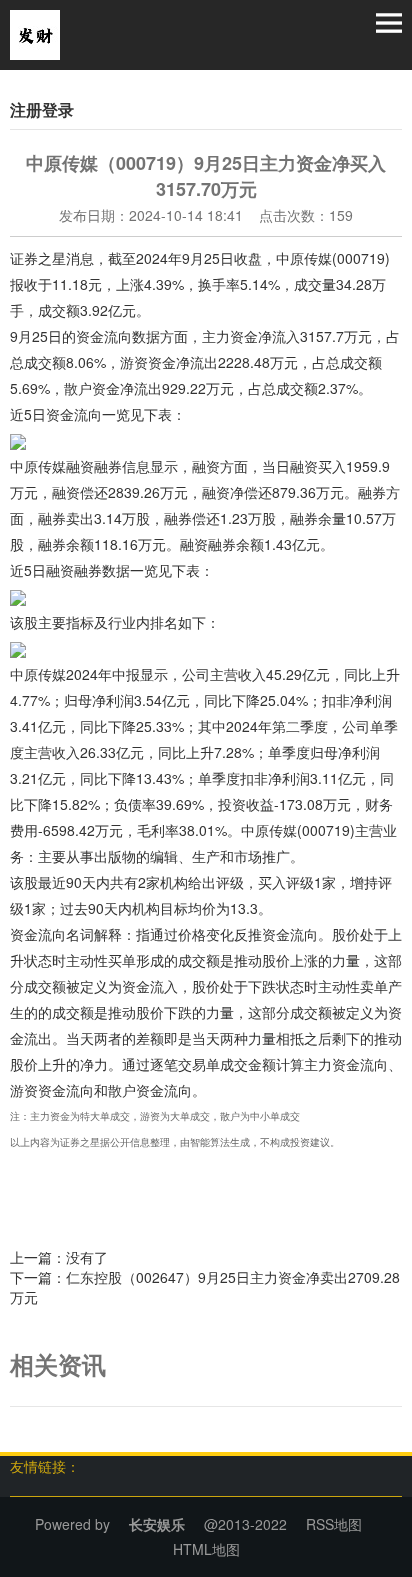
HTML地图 (206, 1549)
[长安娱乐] (35, 33)
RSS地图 (334, 1524)
